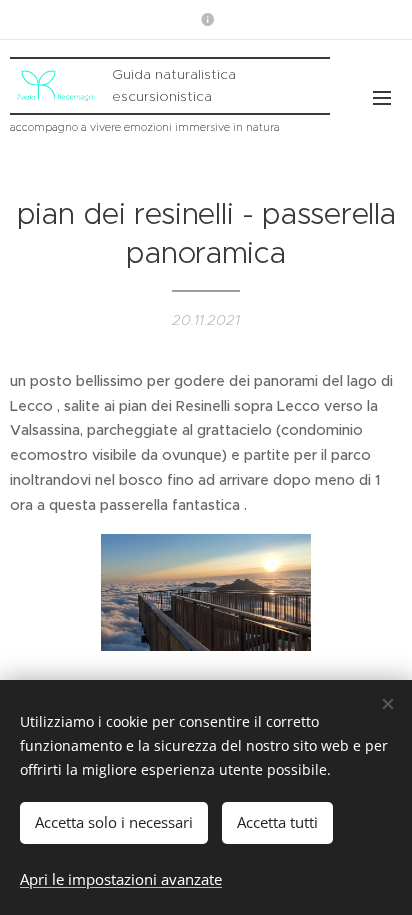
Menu (382, 97)
